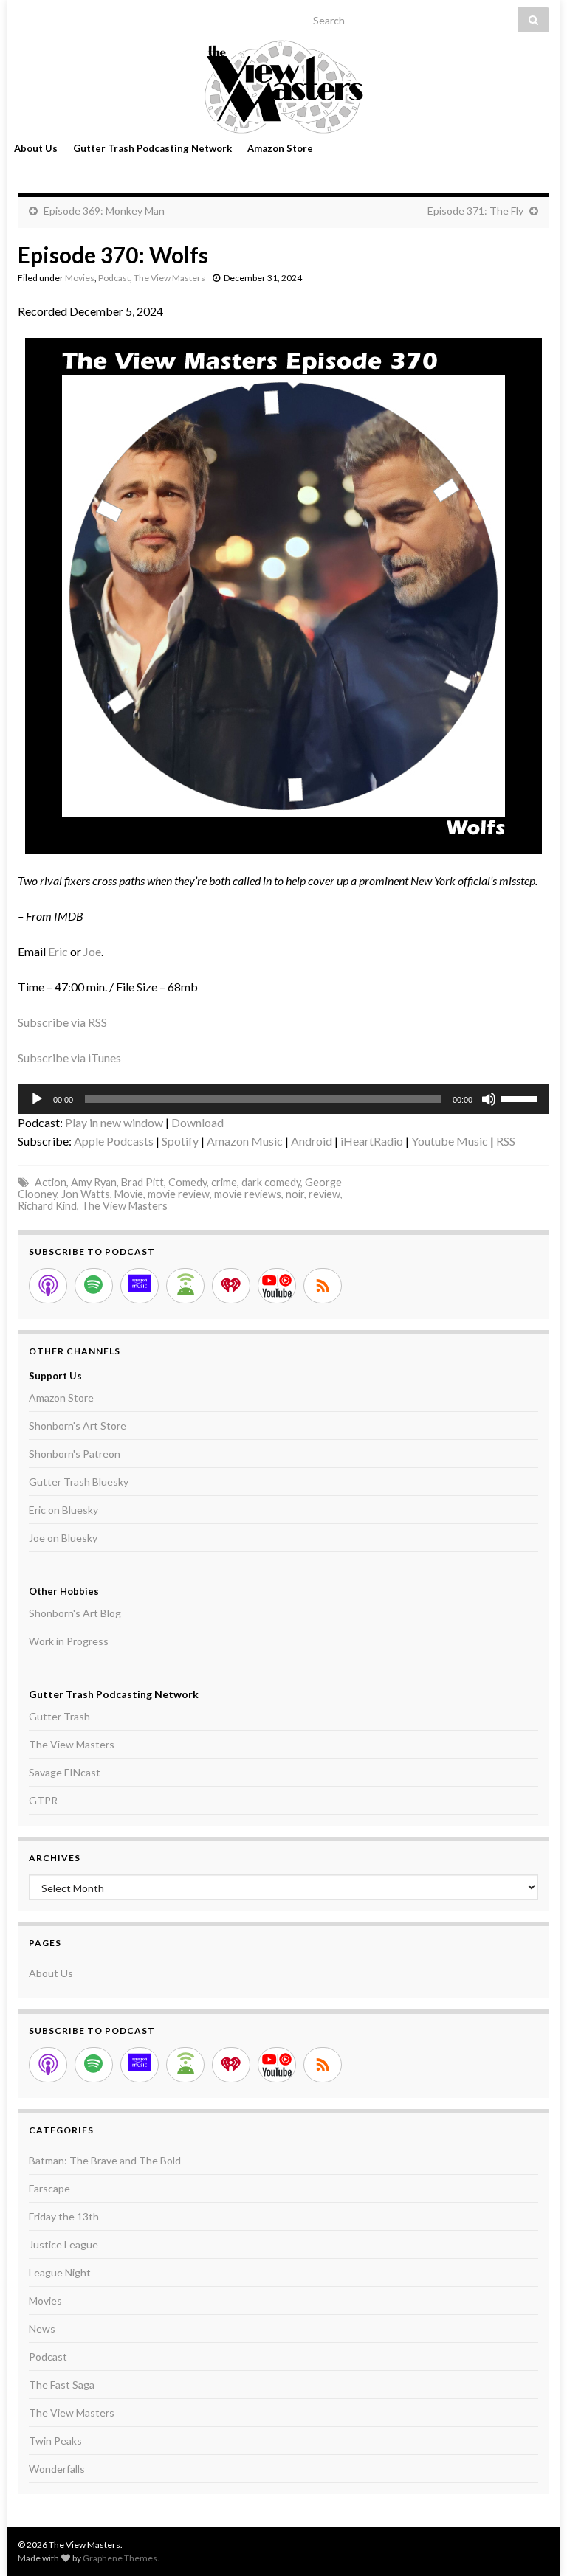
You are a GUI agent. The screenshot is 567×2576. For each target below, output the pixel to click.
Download (197, 1122)
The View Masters (169, 278)
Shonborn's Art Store (78, 1426)
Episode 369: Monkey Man (104, 211)
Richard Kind (47, 1206)
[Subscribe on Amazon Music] (140, 1286)
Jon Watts (86, 1194)
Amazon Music (245, 1141)
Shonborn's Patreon (75, 1454)
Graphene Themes (120, 2558)
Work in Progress (69, 1641)
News (42, 2329)
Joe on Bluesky (63, 1538)
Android (312, 1141)
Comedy (188, 1182)
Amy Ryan (94, 1182)
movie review (179, 1194)
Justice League (63, 2244)
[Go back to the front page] (283, 87)
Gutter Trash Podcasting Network (152, 148)
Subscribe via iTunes (69, 1057)
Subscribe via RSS (62, 1022)
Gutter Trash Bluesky (79, 1482)
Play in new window (114, 1122)
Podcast (114, 278)
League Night (60, 2272)
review (324, 1194)
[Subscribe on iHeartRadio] (231, 1286)
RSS (506, 1141)
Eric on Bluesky (63, 1510)
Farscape (49, 2188)
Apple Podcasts (114, 1141)
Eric (58, 951)
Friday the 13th (64, 2216)
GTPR (43, 1800)
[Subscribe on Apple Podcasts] (48, 1286)
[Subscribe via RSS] (323, 1286)
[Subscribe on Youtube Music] (277, 1286)
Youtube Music (450, 1141)
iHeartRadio (372, 1141)
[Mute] (489, 1099)
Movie (129, 1194)
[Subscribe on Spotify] (94, 1286)
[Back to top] (534, 2543)
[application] (283, 1099)
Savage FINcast (65, 1772)
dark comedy (271, 1182)
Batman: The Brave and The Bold (105, 2160)
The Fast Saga (62, 2385)
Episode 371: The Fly (475, 211)
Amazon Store (280, 148)
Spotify (180, 1141)
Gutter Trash (59, 1716)
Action (51, 1182)
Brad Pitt (142, 1182)
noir (295, 1194)
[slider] (521, 1098)
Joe (92, 951)
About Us (36, 148)
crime (224, 1182)
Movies (80, 278)
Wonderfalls (57, 2469)
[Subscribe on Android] (185, 1286)
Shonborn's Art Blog (75, 1613)
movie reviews (248, 1194)
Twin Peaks (55, 2441)
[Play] (37, 1099)
